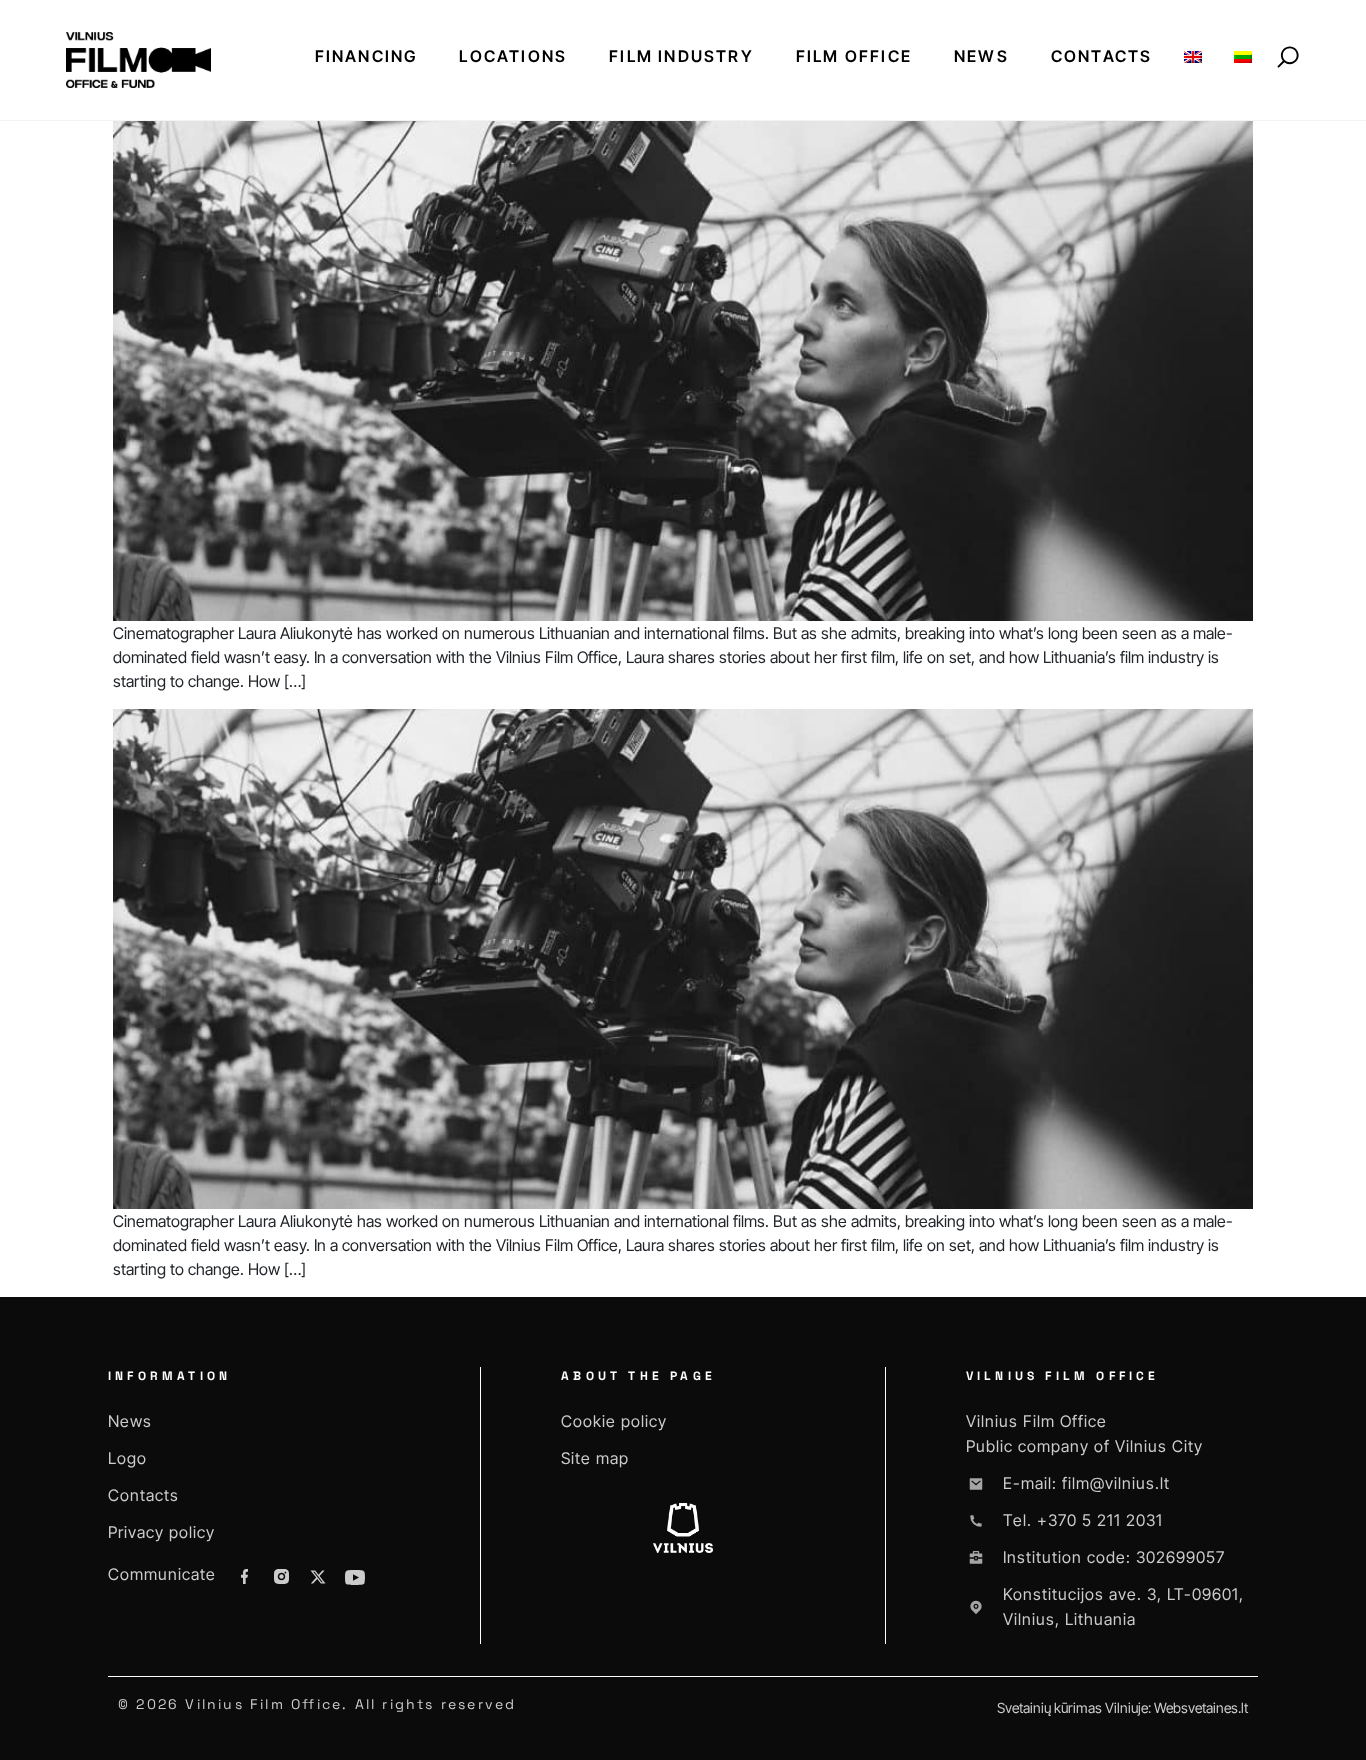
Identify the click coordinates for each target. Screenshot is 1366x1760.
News (981, 56)
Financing (366, 56)
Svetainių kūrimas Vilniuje (1072, 1707)
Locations (513, 56)
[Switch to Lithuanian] (1243, 56)
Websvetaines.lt (1201, 1707)
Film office (854, 56)
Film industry (681, 56)
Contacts (1102, 56)
